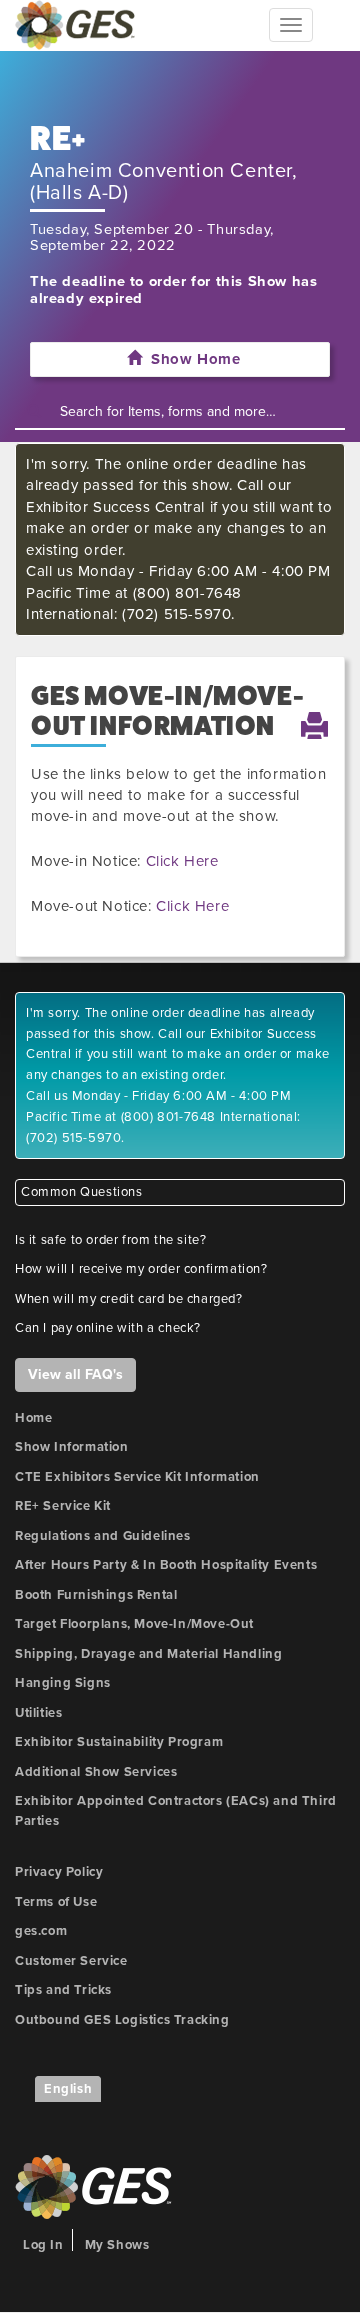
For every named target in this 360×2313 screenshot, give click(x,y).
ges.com (41, 1931)
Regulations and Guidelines (103, 1536)
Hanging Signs (63, 1683)
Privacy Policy (59, 1872)
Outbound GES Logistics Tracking (122, 2020)
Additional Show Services (96, 1772)
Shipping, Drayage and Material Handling (148, 1654)
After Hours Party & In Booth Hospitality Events (166, 1565)
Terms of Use (56, 1902)
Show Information (72, 1447)
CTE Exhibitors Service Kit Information (137, 1477)
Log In (43, 2245)
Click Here (182, 861)
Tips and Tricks (63, 1990)
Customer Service (71, 1961)
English (68, 2089)
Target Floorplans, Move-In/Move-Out (134, 1624)
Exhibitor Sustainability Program (119, 1742)
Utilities (38, 1713)
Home (33, 1418)
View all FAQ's (75, 1374)
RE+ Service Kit (63, 1506)
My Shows (117, 2245)
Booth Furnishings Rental (96, 1595)
